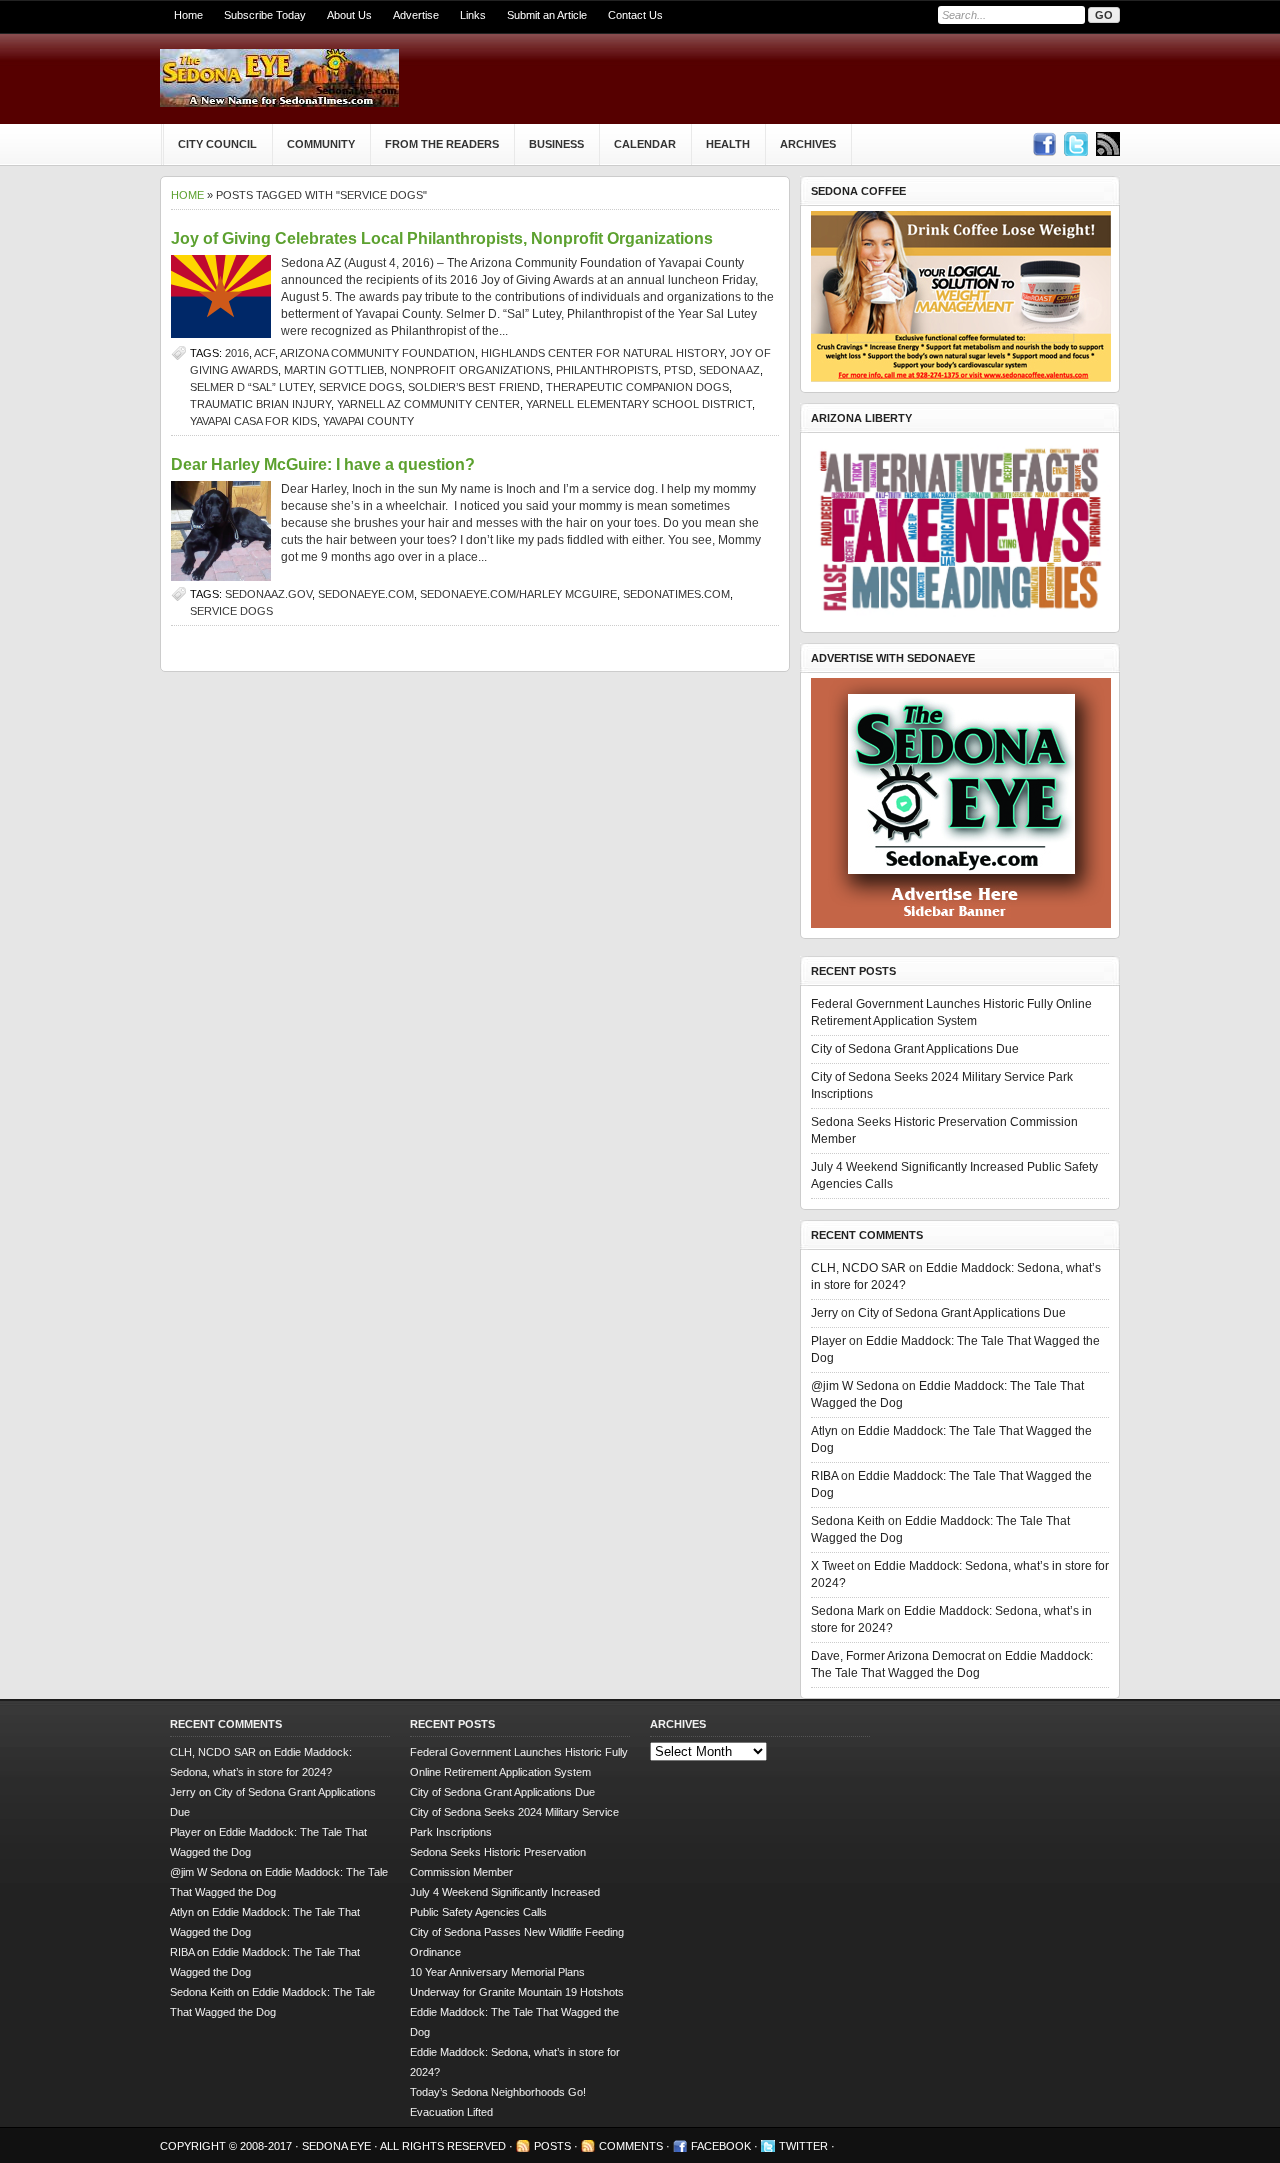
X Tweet (832, 1566)
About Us (349, 15)
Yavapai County (368, 421)
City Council (217, 144)
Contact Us (635, 15)
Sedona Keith (848, 1521)
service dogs (360, 387)
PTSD (678, 370)
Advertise (416, 15)
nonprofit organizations (470, 370)
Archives (808, 144)
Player (828, 1341)
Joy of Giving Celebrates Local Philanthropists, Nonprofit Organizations (442, 238)
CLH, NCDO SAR (858, 1268)
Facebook (721, 2146)
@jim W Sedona (855, 1386)
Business (556, 144)
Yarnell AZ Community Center (428, 404)
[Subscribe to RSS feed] (1108, 144)
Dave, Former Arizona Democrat (898, 1656)
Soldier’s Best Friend (474, 387)
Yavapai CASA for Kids (253, 421)
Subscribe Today (265, 15)
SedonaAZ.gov (268, 594)
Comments (631, 2146)
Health (728, 144)
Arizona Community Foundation (377, 353)
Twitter (803, 2146)
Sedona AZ (729, 370)
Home (188, 15)
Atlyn (824, 1431)
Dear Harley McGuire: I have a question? (323, 464)
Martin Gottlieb (334, 370)
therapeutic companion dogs (637, 387)
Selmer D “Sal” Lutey (251, 387)
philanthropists (607, 370)
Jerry (824, 1313)
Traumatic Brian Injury (260, 404)
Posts (552, 2146)
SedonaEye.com (366, 594)
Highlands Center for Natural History (602, 353)
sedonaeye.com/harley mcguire (518, 594)
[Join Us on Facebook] (1044, 144)
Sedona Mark (847, 1611)
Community (321, 144)
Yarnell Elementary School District (639, 404)
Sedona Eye (338, 2146)
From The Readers (442, 144)
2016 (237, 353)
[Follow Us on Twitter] (1076, 144)
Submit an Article (547, 15)
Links (473, 15)
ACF (264, 353)
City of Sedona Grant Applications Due (915, 1049)
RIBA (824, 1476)
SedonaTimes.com (676, 594)
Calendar (645, 144)
